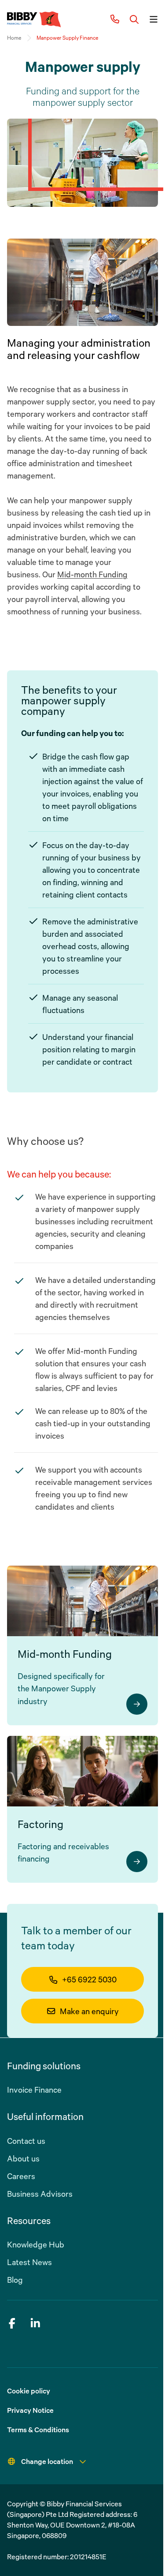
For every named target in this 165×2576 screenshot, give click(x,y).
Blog (15, 2280)
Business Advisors (40, 2194)
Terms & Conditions (38, 2430)
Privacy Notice (30, 2410)
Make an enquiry (89, 2011)
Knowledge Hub (36, 2244)
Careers (21, 2176)
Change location (47, 2461)
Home (14, 38)
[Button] (134, 19)
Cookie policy (29, 2391)
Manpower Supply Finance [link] (67, 38)
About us (23, 2158)
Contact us (26, 2141)
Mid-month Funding (92, 574)
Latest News (29, 2262)
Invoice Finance (34, 2090)
